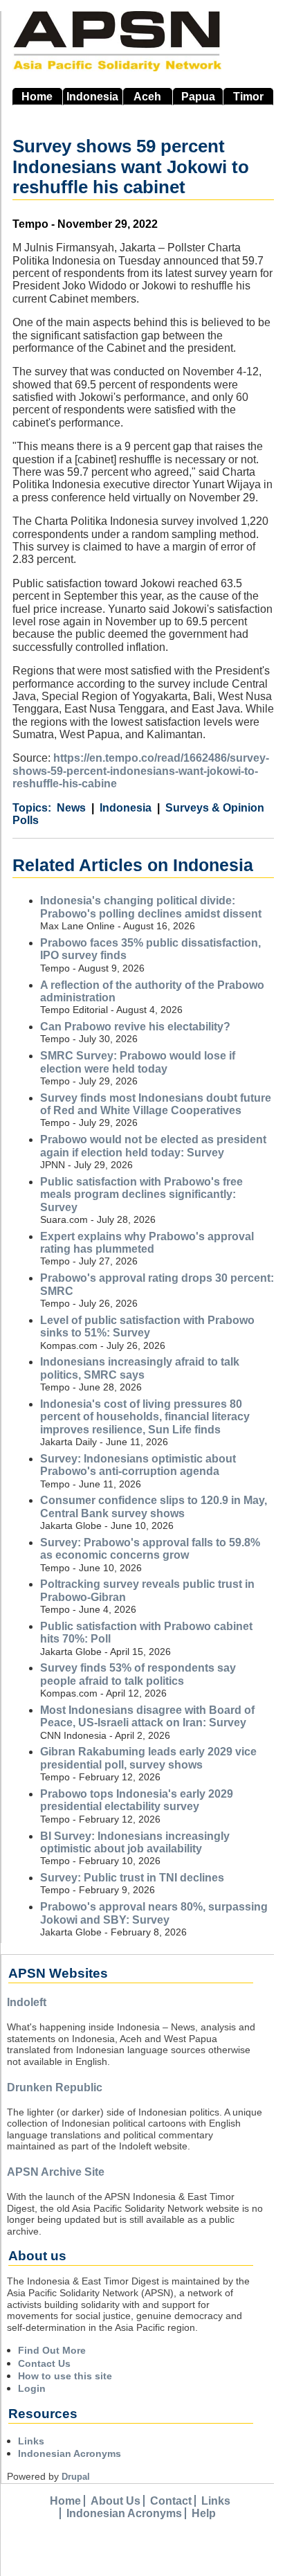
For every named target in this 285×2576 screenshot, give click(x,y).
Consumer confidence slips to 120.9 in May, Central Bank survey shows (154, 1506)
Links (31, 2441)
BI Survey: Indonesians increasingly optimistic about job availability (135, 1842)
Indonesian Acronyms (70, 2453)
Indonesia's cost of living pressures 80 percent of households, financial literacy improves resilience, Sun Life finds (145, 1417)
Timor (248, 97)
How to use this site (65, 2376)
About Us (116, 2501)
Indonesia (92, 97)
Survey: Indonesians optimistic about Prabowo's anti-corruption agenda (138, 1465)
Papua (198, 97)
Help (204, 2513)
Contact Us (44, 2363)
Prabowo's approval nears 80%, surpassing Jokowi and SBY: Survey (154, 1913)
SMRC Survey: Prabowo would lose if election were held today (138, 1062)
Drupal (76, 2477)
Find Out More (52, 2350)
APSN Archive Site (56, 2172)
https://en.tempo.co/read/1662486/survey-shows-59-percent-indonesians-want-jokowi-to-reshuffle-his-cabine (141, 771)
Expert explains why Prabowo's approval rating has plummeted (147, 1243)
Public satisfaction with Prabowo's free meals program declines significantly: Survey (141, 1195)
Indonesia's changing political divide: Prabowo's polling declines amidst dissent (151, 907)
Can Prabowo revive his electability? (135, 1027)
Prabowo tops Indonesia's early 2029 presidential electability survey (137, 1800)
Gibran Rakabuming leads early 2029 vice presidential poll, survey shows (148, 1758)
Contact (171, 2501)
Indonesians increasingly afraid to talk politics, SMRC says (140, 1368)
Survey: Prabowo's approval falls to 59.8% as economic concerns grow (150, 1549)
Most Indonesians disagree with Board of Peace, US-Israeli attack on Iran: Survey (147, 1716)
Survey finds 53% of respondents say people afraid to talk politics (138, 1674)
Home (37, 97)
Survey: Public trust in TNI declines (132, 1878)
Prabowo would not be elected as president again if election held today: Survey (153, 1146)
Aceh (147, 97)
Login (32, 2388)
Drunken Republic (55, 2087)
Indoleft (27, 2002)
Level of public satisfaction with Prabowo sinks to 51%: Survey (147, 1326)
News (71, 808)
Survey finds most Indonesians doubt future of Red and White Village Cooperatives (156, 1104)
